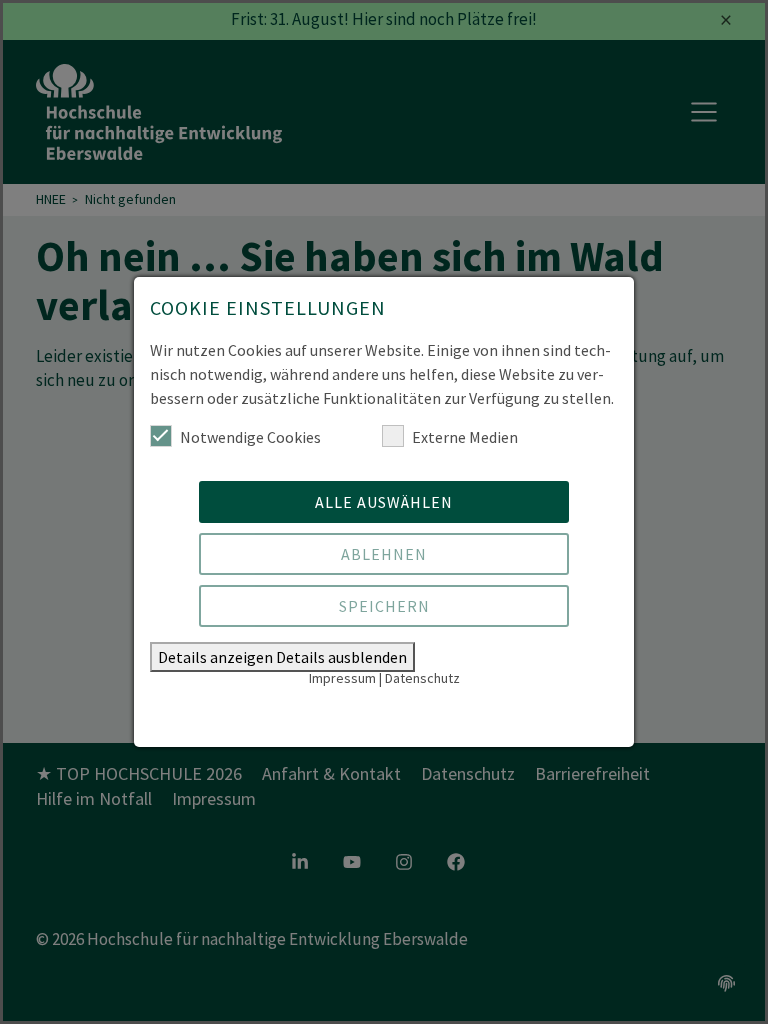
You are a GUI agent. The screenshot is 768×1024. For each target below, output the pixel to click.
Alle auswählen (384, 502)
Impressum (342, 678)
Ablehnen (384, 554)
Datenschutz (422, 678)
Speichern (384, 606)
